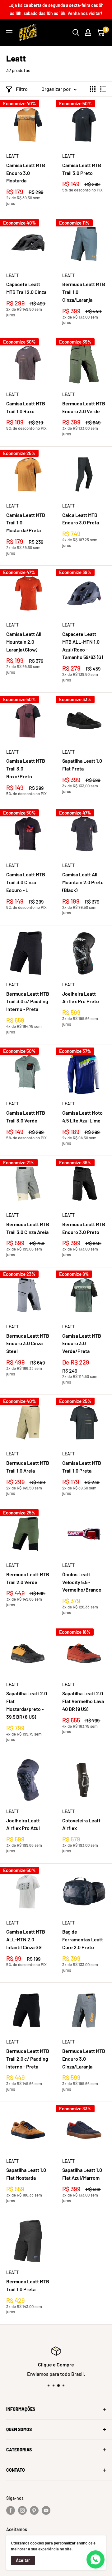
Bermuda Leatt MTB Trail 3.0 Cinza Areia (28, 1228)
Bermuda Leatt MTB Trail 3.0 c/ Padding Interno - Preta (28, 1001)
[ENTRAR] (88, 32)
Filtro (22, 89)
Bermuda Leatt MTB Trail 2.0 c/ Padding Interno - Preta (28, 2059)
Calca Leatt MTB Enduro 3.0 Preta (81, 519)
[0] (101, 32)
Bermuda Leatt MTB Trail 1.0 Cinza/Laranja (84, 292)
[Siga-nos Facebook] (11, 2510)
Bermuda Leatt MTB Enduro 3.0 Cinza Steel (28, 1343)
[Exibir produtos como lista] (103, 89)
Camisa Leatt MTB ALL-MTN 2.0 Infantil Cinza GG (26, 1939)
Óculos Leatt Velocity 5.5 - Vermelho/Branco (82, 1582)
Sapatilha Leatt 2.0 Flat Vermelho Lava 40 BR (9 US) (83, 1701)
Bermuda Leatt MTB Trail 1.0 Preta (28, 2285)
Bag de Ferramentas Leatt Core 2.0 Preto (83, 1939)
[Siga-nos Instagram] (22, 2510)
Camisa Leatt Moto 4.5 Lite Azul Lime (82, 1117)
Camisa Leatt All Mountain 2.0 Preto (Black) (83, 882)
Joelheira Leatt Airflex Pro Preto (81, 998)
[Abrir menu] (9, 33)
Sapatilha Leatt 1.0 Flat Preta (82, 765)
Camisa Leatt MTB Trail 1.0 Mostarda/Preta (26, 523)
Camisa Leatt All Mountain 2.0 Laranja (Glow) (24, 642)
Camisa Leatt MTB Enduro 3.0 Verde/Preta (82, 1343)
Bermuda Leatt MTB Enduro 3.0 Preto (84, 1228)
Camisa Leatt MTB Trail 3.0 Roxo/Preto (26, 768)
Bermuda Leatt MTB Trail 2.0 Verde (28, 1578)
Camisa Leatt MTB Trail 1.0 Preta (82, 1467)
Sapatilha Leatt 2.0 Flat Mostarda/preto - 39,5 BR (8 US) (27, 1705)
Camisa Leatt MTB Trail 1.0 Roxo (26, 407)
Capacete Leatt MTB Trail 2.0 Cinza (26, 288)
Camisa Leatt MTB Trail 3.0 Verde (26, 1117)
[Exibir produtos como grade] (93, 89)
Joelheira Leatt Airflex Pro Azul (23, 1824)
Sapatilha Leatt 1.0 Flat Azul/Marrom (82, 2174)
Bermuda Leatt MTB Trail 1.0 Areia (28, 1467)
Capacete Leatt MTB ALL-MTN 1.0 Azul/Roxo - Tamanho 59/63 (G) (83, 645)
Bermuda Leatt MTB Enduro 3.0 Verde (84, 407)
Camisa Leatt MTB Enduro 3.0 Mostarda (26, 173)
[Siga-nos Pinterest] (34, 2510)
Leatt (12, 156)
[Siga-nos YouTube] (46, 2510)
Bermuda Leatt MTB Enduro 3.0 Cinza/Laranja (84, 2059)
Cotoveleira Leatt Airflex (81, 1824)
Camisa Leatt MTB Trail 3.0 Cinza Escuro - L (26, 882)
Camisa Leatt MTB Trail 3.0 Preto (82, 169)
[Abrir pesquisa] (76, 32)
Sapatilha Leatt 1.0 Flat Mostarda (26, 2174)
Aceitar (23, 2560)
